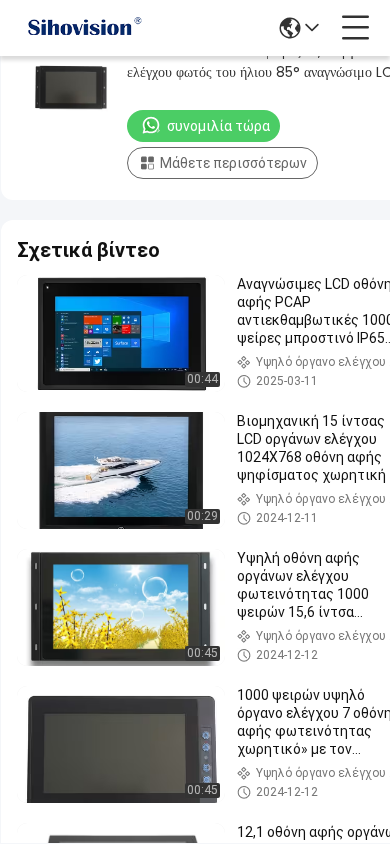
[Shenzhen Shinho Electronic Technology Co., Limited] (84, 28)
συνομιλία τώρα (218, 126)
